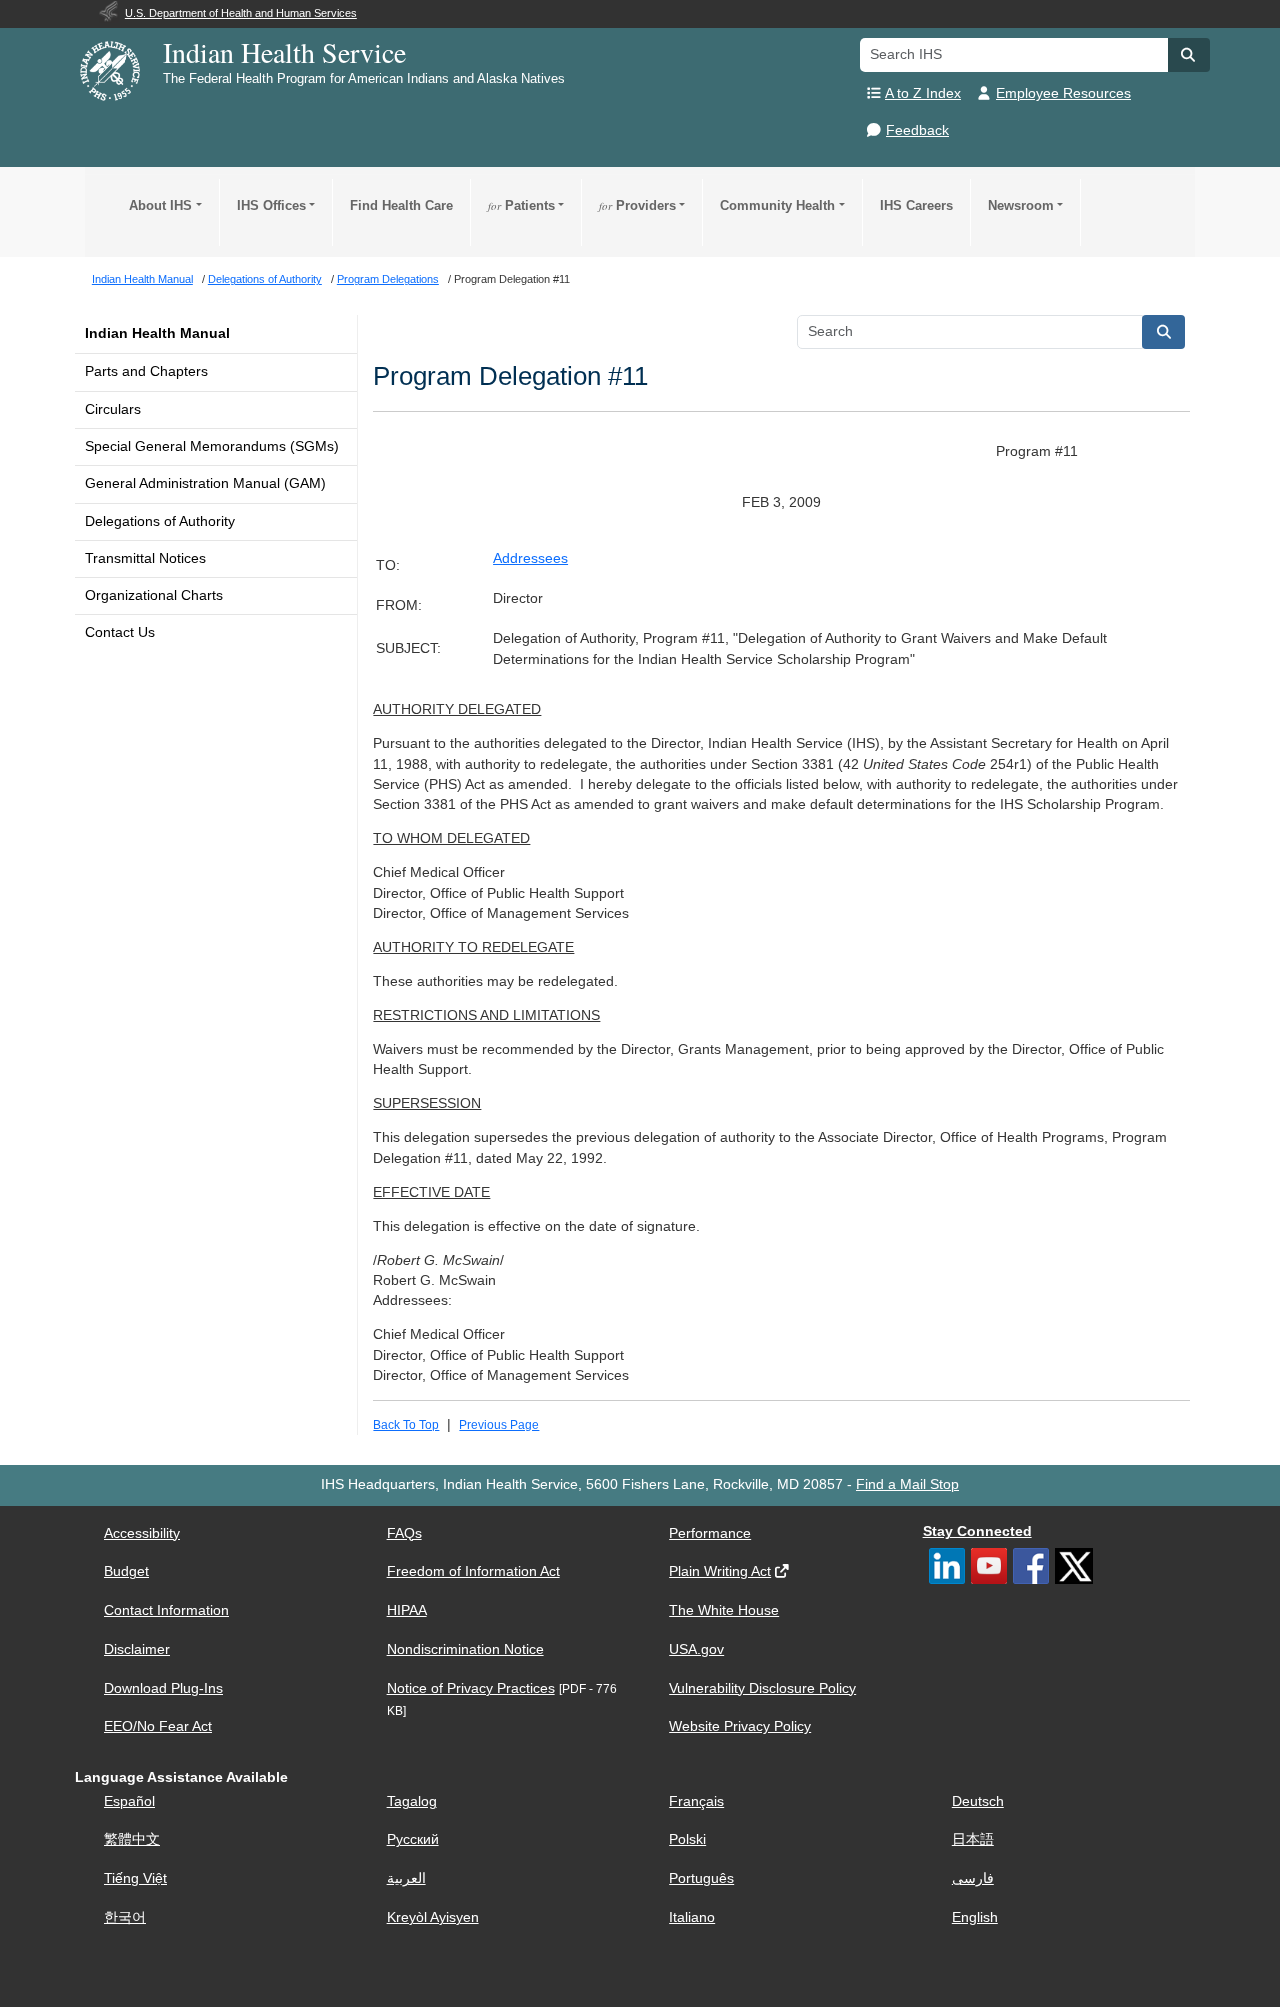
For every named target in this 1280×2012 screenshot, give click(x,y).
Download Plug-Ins (163, 1688)
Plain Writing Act (720, 1571)
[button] (1189, 55)
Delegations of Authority (160, 521)
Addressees (530, 558)
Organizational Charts (154, 595)
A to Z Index (923, 93)
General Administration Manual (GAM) (205, 483)
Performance (710, 1533)
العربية (406, 1878)
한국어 (125, 1917)
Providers (637, 205)
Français (696, 1801)
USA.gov (696, 1649)
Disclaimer (137, 1649)
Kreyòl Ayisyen (433, 1917)
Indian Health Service (284, 52)
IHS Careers (916, 205)
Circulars (113, 409)
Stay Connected (977, 1531)
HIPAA (407, 1610)
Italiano (692, 1917)
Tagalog (412, 1801)
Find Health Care (401, 205)
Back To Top (406, 1425)
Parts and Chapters (146, 371)
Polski (687, 1839)
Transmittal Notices (145, 558)
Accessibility (142, 1533)
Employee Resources (1063, 93)
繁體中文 (132, 1839)
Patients (521, 205)
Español (129, 1801)
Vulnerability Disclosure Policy (762, 1688)
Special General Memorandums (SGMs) (212, 446)
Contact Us (120, 632)
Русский (413, 1839)
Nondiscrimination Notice (465, 1649)
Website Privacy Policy (740, 1726)
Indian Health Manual (157, 333)
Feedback (917, 130)
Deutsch (978, 1801)
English (975, 1917)
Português (701, 1878)
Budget (126, 1571)
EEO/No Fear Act (158, 1726)
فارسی (973, 1878)
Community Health (777, 205)
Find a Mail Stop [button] (907, 1484)
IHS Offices (271, 205)
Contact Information (166, 1610)
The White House (724, 1610)
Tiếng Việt (135, 1878)
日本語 (973, 1839)
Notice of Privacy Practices (471, 1688)
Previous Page (499, 1425)
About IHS (160, 205)
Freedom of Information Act (473, 1571)
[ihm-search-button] (1164, 332)
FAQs (404, 1533)
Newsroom (1021, 205)
